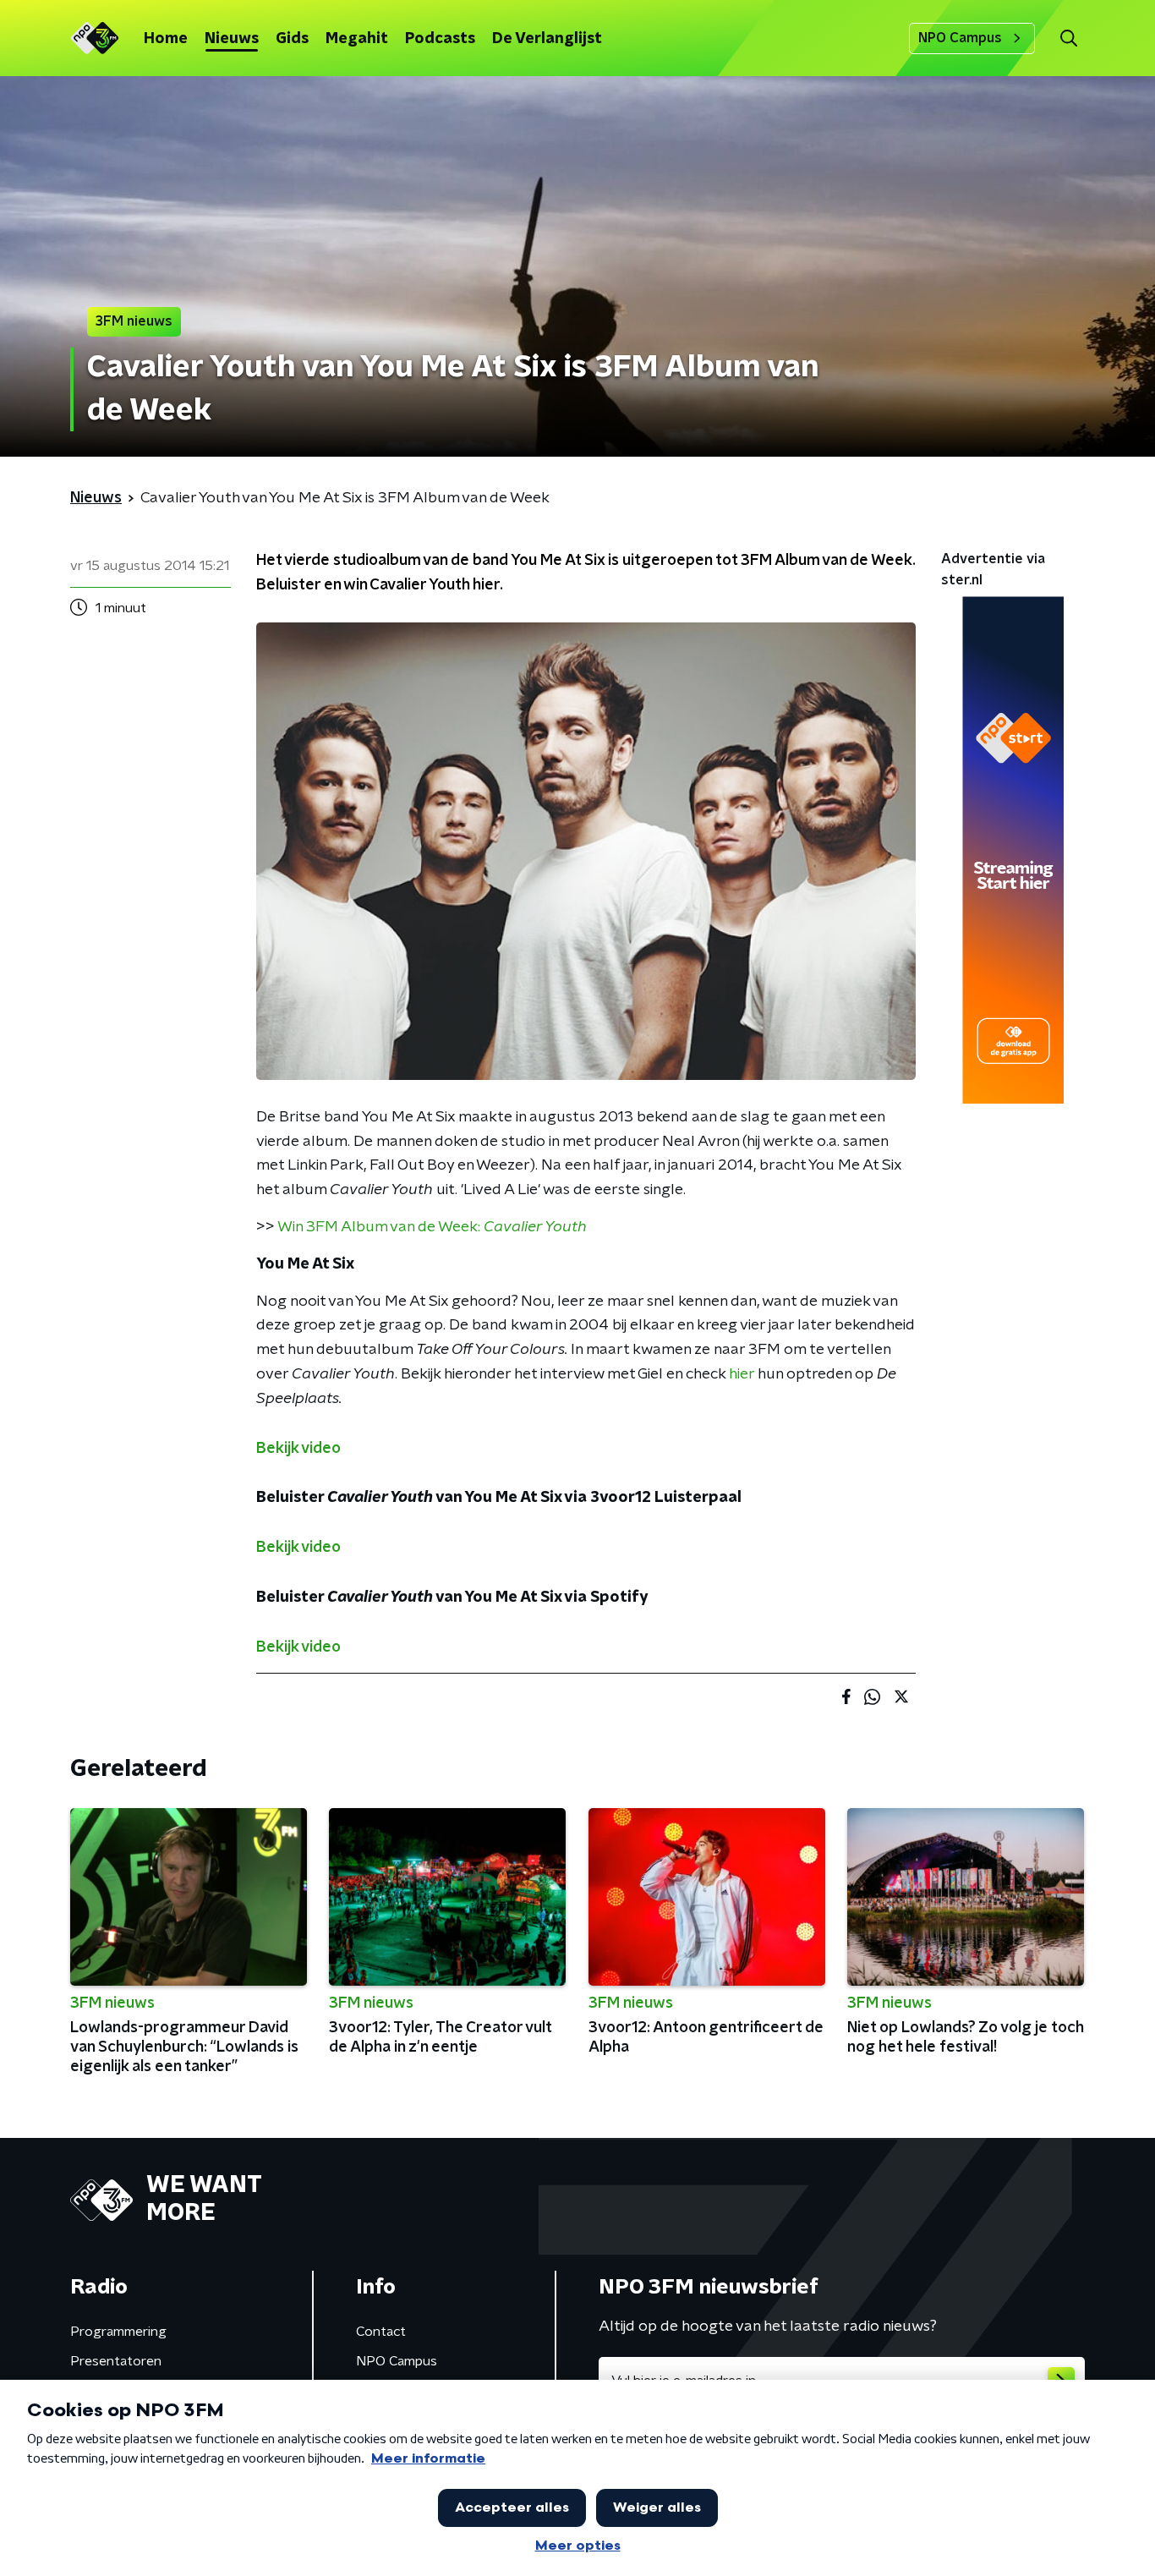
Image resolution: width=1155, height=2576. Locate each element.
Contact (381, 2332)
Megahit (357, 39)
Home (166, 39)
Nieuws (232, 39)
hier (742, 1374)
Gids (292, 39)
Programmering (118, 2332)
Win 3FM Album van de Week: (432, 1227)
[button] (1068, 38)
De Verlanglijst (547, 39)
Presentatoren (116, 2361)
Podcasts (440, 39)
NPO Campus (960, 38)
